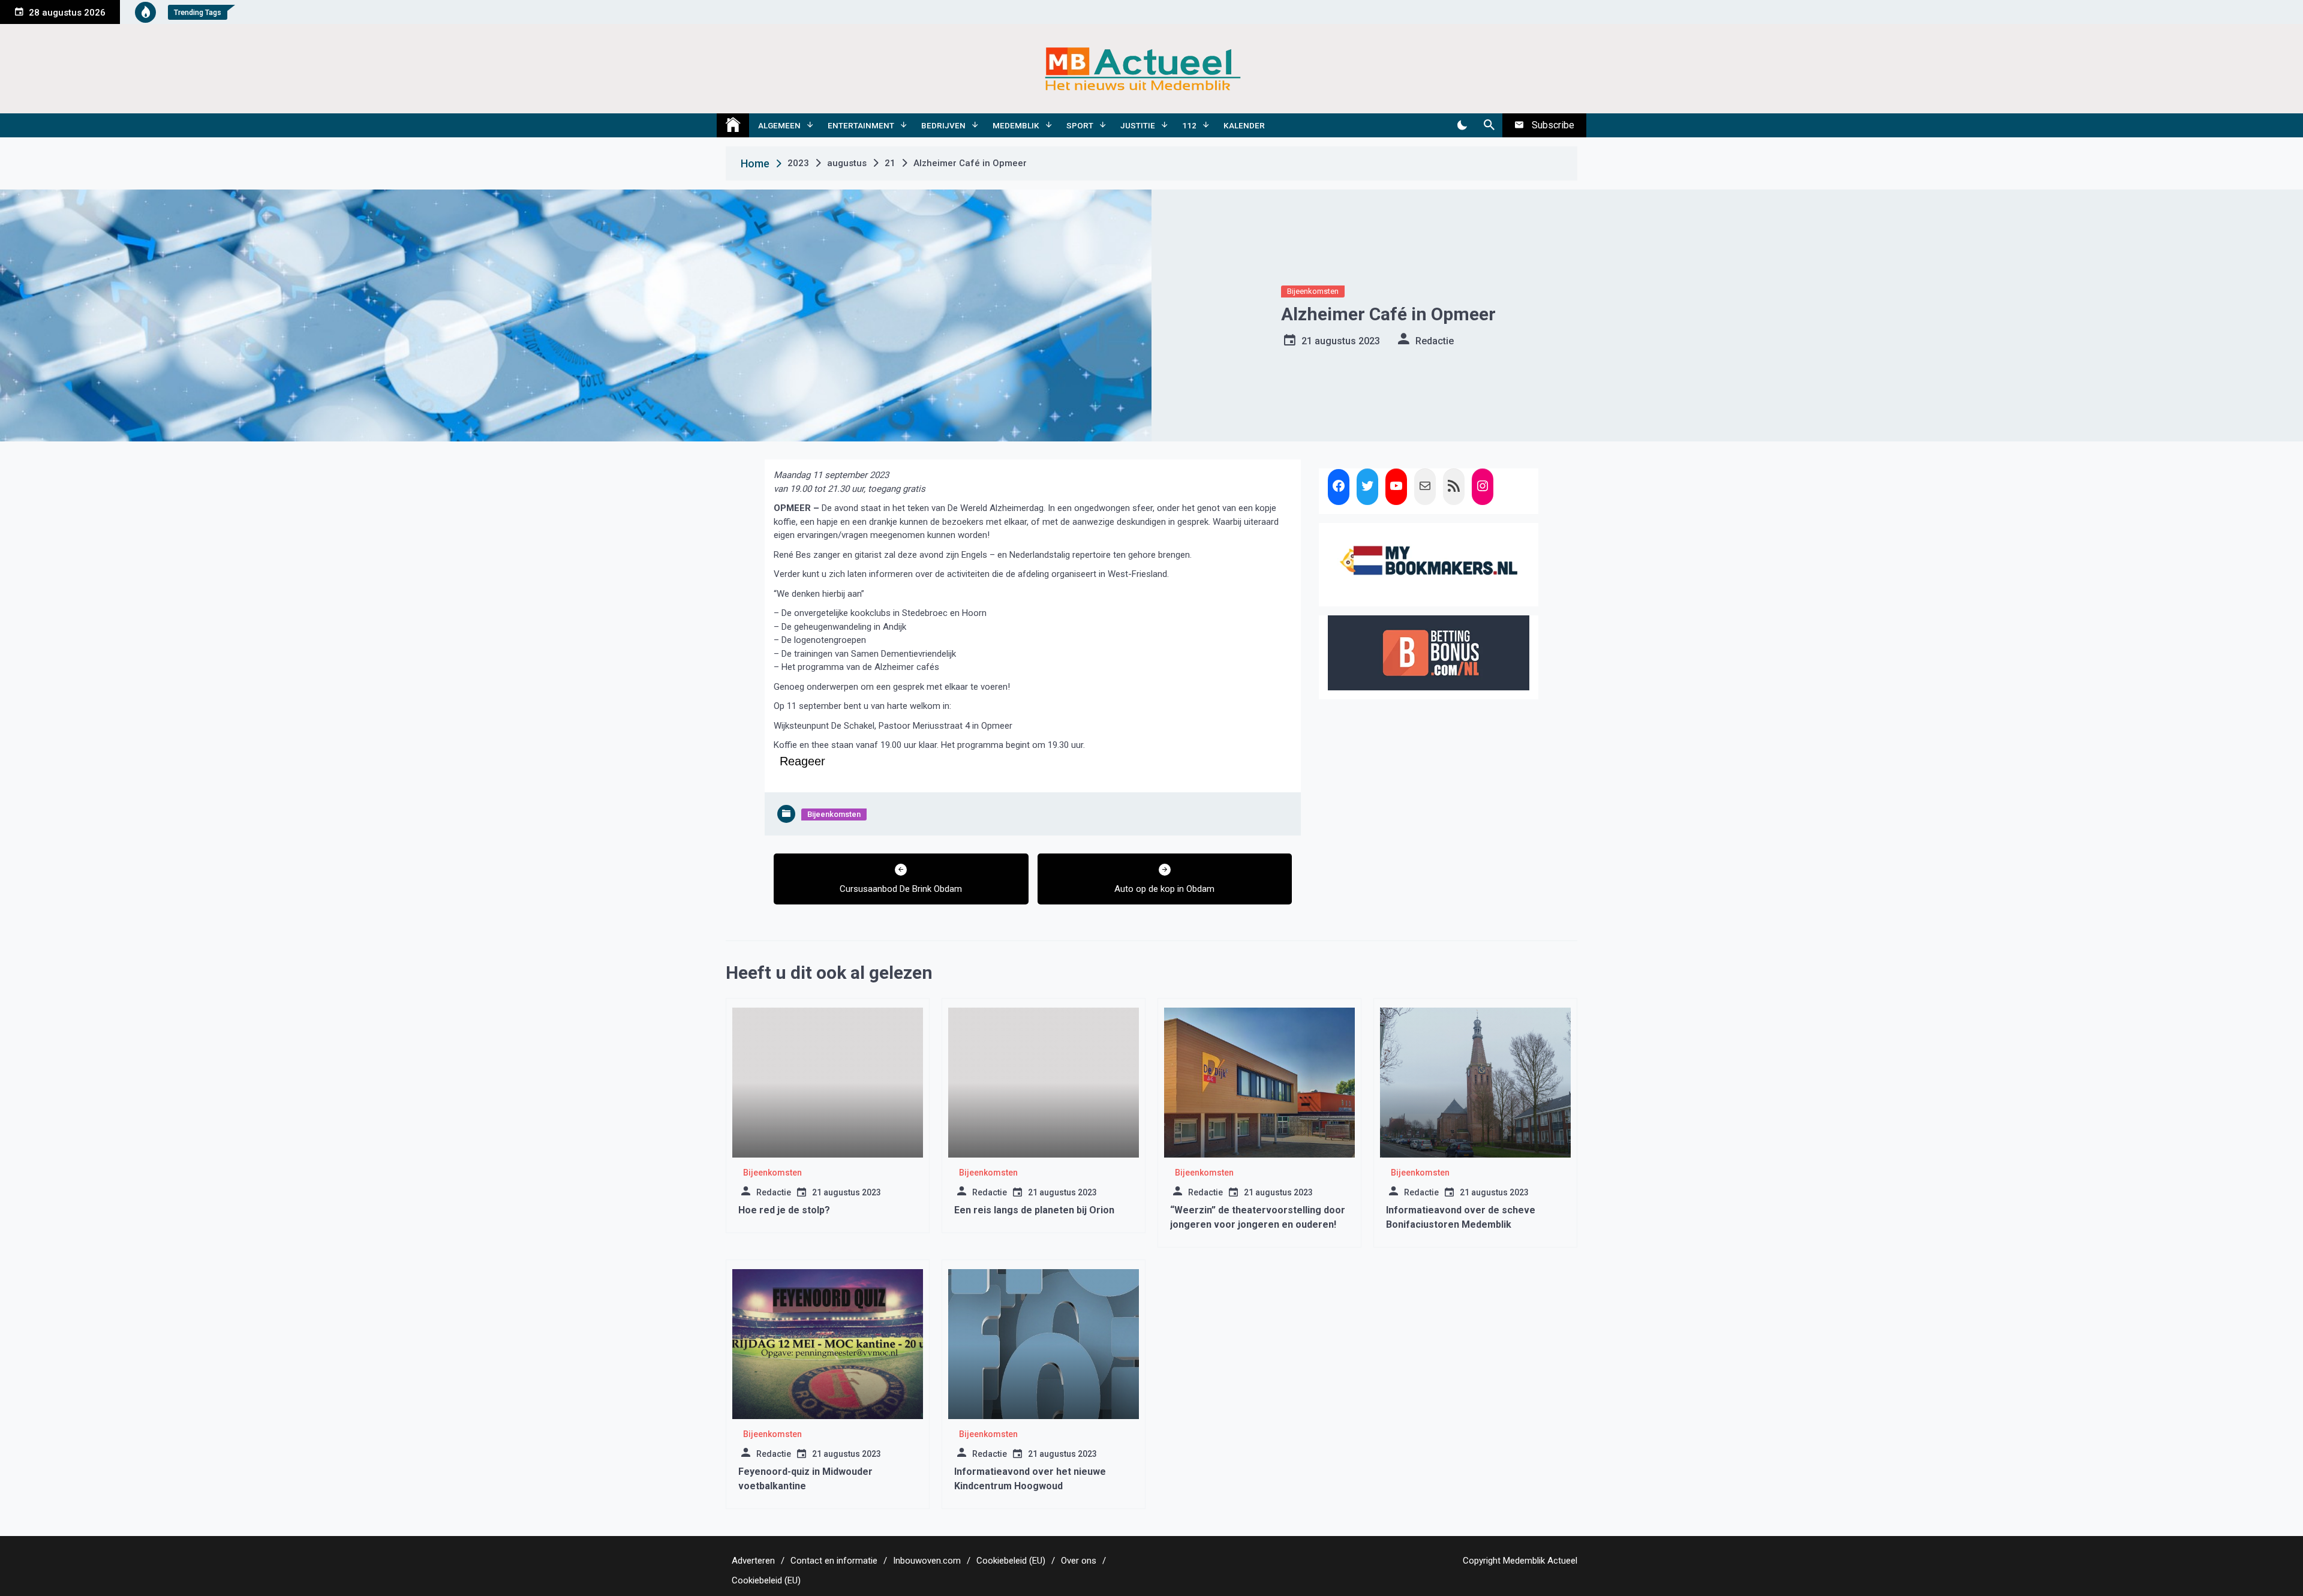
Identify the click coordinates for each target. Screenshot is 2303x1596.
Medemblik (1016, 125)
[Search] (1489, 125)
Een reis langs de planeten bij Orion (1034, 1210)
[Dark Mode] (1462, 125)
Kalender (1244, 125)
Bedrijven (943, 125)
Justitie (1138, 125)
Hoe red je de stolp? (784, 1210)
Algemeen (779, 125)
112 (1189, 125)
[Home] (733, 125)
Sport (1080, 125)
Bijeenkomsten (1313, 291)
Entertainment (861, 125)
